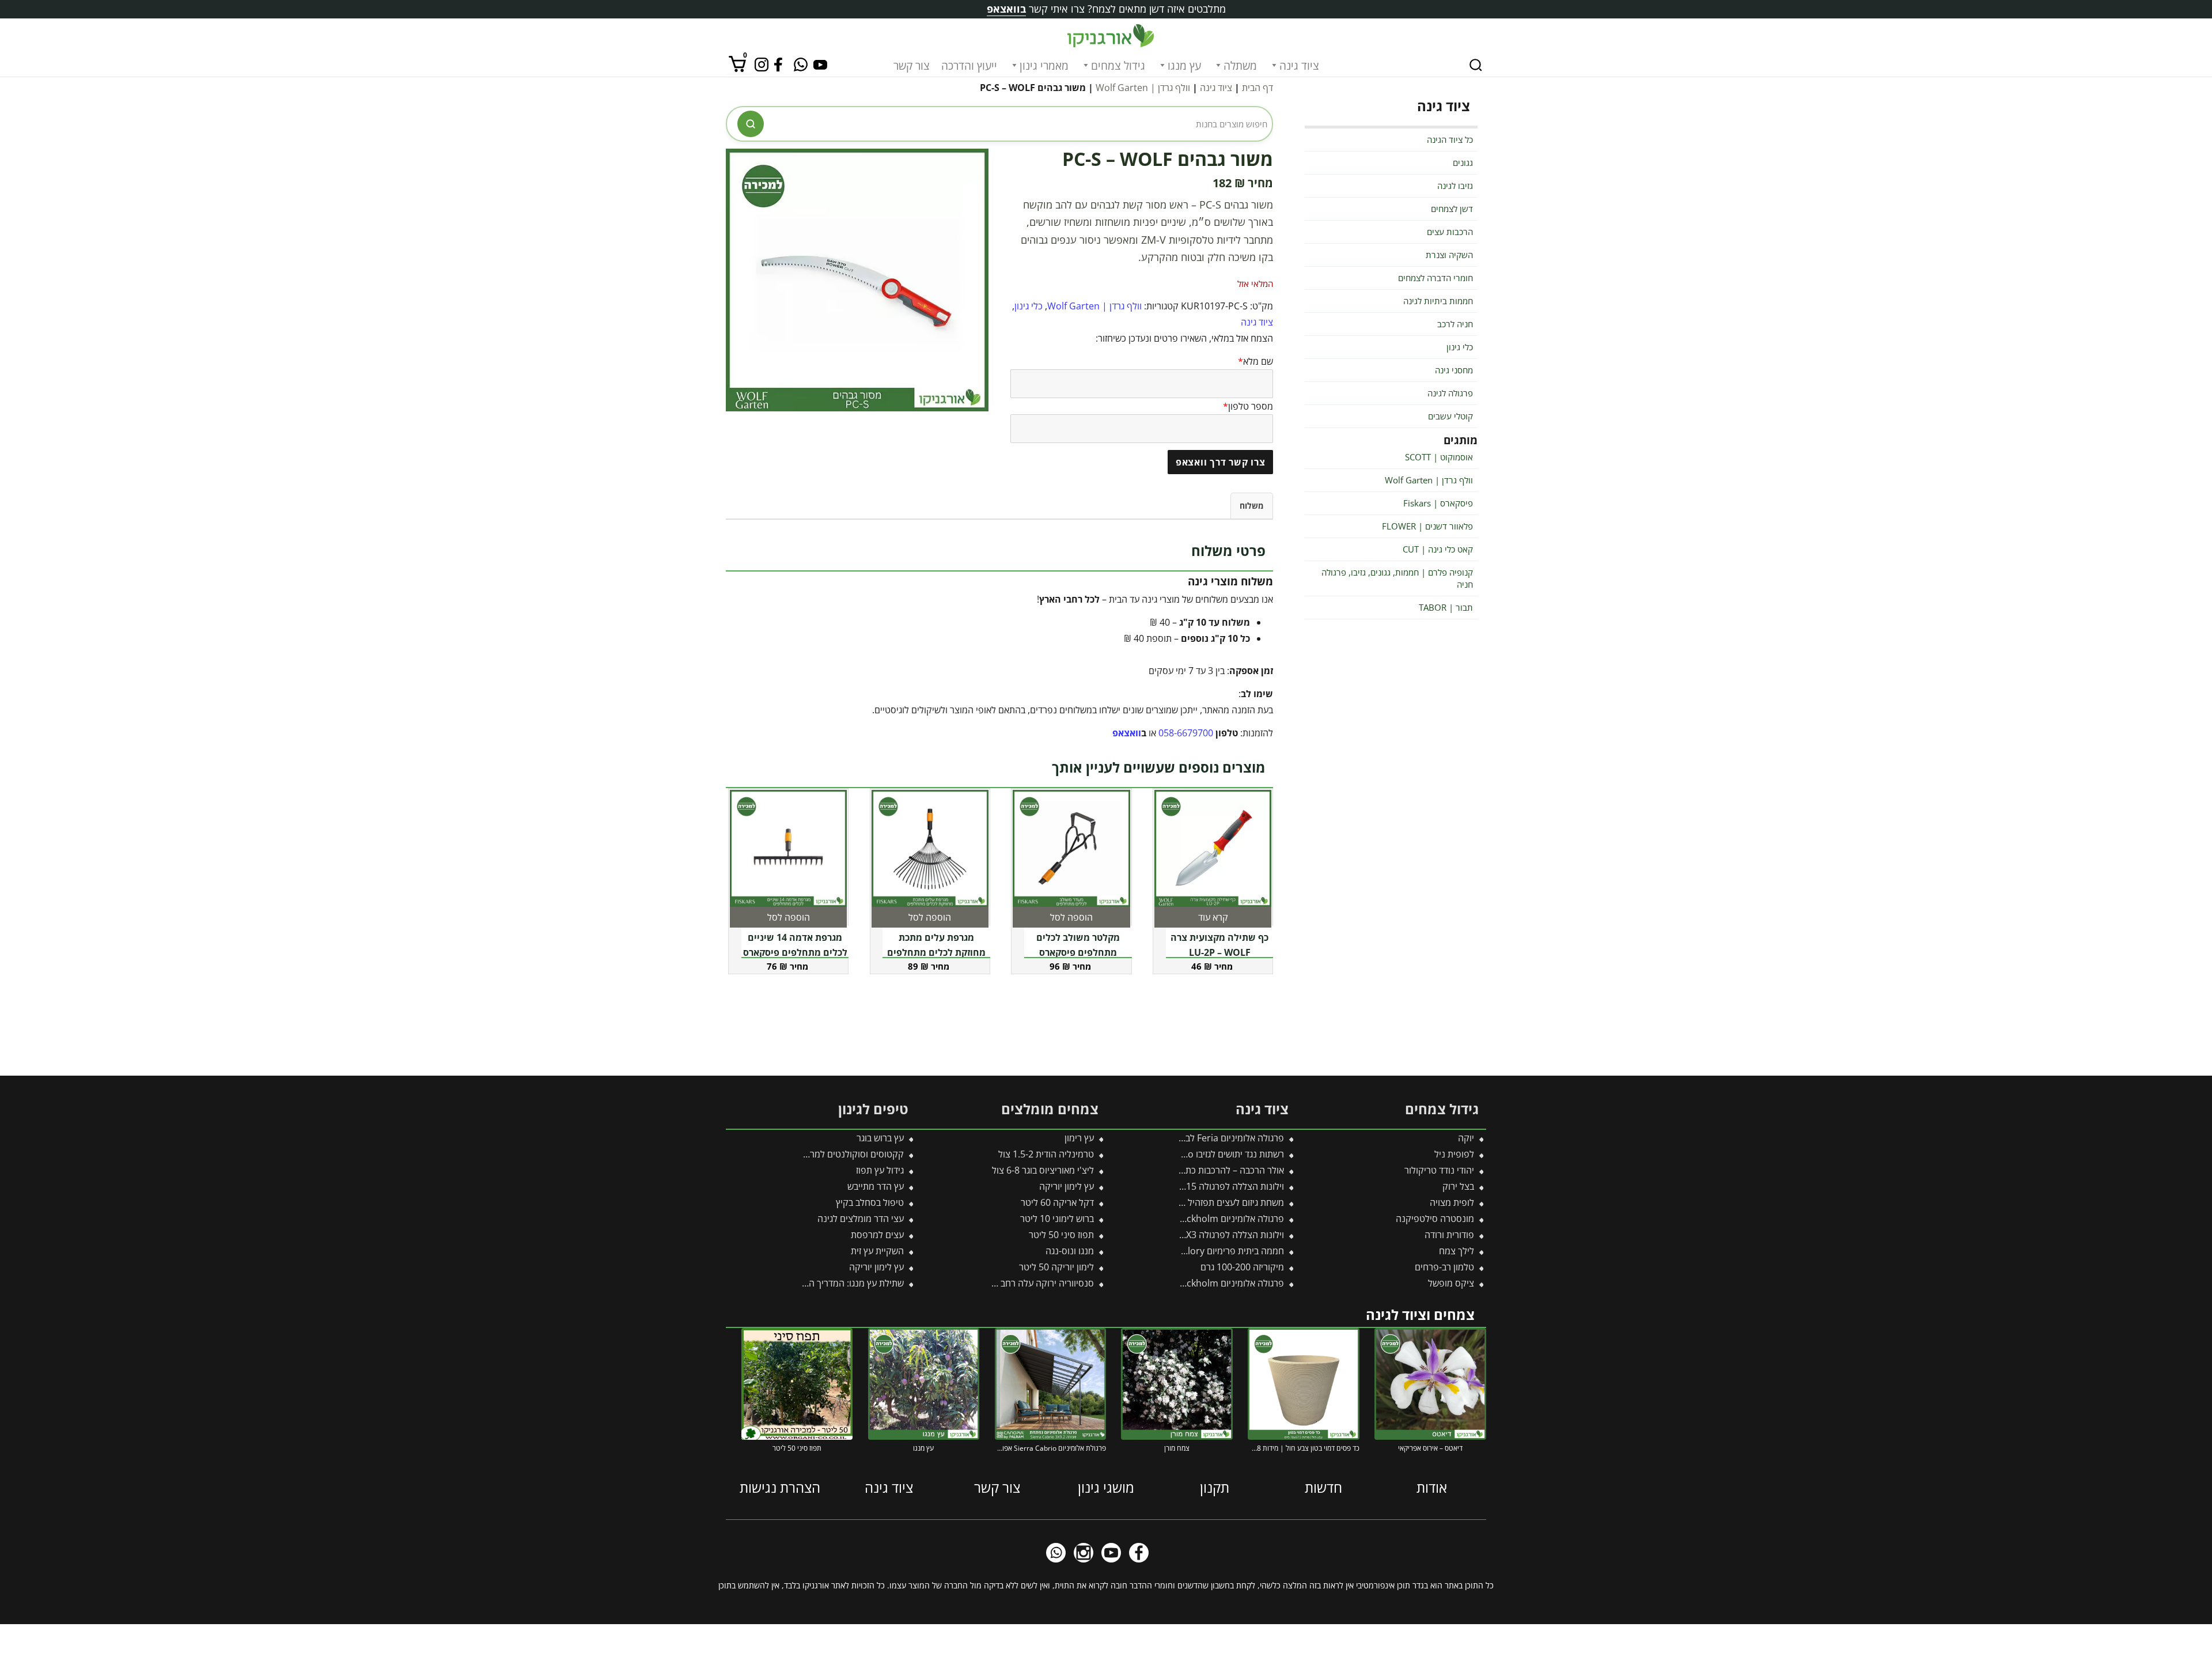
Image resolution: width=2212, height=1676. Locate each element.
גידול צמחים (1118, 66)
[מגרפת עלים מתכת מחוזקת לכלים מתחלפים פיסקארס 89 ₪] (930, 849)
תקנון (1215, 1487)
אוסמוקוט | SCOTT (1439, 457)
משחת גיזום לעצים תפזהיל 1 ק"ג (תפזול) (1210, 1202)
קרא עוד (1213, 917)
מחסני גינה (1454, 370)
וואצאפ (1127, 733)
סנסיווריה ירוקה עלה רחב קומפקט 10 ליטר (1014, 1283)
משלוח (1252, 506)
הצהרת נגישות (780, 1487)
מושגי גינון (1106, 1487)
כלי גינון (1029, 306)
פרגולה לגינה (1450, 393)
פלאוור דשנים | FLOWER (1427, 526)
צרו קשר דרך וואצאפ (1221, 462)
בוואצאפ (1006, 9)
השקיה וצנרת (1449, 255)
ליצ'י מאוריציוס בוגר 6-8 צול (1043, 1170)
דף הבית (1257, 88)
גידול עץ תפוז (880, 1170)
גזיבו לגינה (1455, 186)
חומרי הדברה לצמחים (1435, 278)
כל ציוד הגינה (1450, 139)
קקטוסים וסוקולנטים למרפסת (848, 1154)
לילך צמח (1457, 1251)
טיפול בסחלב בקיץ (870, 1202)
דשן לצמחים (1452, 209)
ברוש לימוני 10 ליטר (1057, 1219)
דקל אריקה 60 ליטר (1057, 1202)
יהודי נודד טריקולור (1439, 1170)
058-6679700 (1186, 733)
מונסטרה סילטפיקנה (1435, 1219)
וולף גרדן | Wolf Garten (1143, 88)
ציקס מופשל (1451, 1283)
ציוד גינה (1299, 66)
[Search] (1476, 65)
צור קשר (912, 66)
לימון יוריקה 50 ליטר (1056, 1267)
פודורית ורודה (1449, 1235)
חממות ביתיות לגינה (1438, 301)
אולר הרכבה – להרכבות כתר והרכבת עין (1211, 1170)
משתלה (1240, 66)
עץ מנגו (1184, 66)
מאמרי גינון (1044, 66)
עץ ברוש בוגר (880, 1138)
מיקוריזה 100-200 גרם (1242, 1267)
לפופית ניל (1454, 1154)
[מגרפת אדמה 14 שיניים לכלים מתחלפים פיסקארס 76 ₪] (789, 849)
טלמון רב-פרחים (1444, 1267)
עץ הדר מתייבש (876, 1186)
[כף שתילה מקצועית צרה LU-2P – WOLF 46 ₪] (1213, 849)
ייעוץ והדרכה (969, 66)
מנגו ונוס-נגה (1070, 1251)
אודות (1432, 1487)
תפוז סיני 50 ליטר (1061, 1235)
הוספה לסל (1071, 917)
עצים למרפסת (877, 1235)
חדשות (1323, 1487)
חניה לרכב (1455, 324)
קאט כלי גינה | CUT (1438, 549)
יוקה (1466, 1138)
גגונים (1463, 162)
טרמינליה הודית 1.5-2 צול (1046, 1154)
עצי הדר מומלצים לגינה (861, 1219)
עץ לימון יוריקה (1067, 1186)
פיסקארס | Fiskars (1438, 503)
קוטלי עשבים (1450, 416)
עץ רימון (1079, 1138)
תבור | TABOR (1446, 607)
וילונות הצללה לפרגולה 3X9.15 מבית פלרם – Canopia (1182, 1186)
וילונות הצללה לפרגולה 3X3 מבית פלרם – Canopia (1188, 1235)
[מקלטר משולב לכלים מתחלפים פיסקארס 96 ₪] (1071, 849)
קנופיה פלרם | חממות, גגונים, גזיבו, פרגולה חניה (1397, 578)
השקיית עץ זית (877, 1251)
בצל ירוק (1458, 1186)
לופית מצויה (1452, 1202)
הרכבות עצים (1450, 232)
